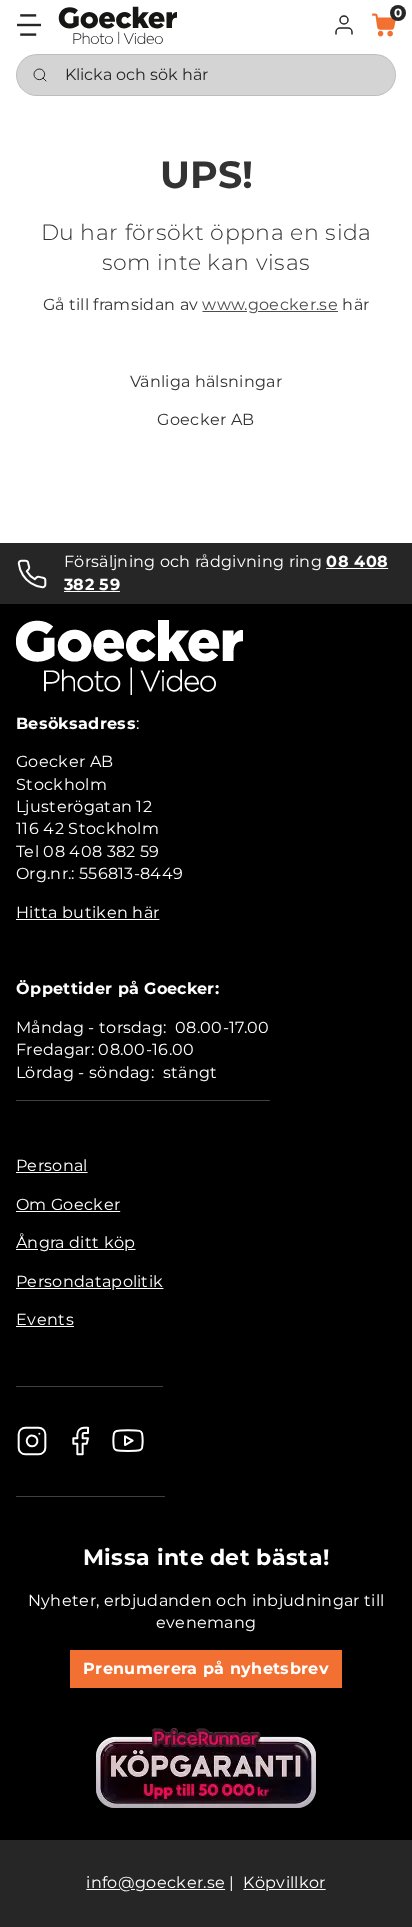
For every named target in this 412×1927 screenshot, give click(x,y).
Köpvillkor (284, 1882)
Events (45, 1319)
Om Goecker (68, 1204)
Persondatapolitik (89, 1281)
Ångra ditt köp (75, 1242)
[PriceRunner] (206, 1768)
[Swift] (118, 25)
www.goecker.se (269, 304)
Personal (52, 1165)
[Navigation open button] (29, 25)
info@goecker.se (155, 1882)
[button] (344, 25)
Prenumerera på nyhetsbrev (206, 1668)
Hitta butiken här (87, 912)
